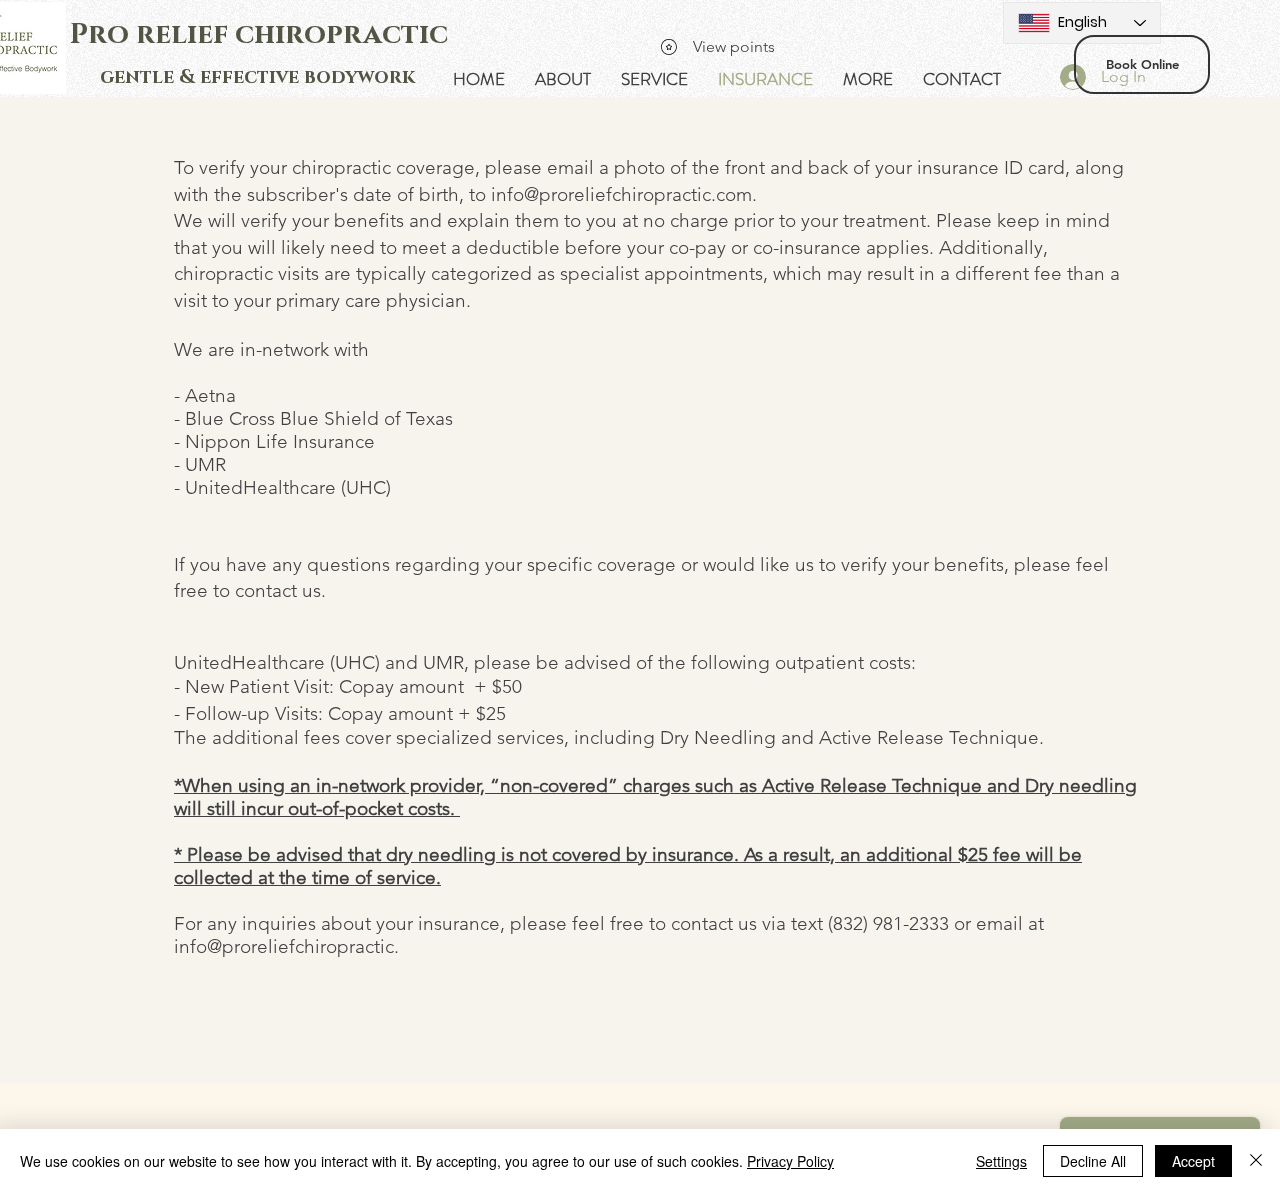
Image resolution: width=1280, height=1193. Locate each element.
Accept (1193, 1161)
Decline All (1093, 1161)
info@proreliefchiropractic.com (621, 194)
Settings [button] (1001, 1161)
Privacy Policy (790, 1161)
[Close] (1256, 1161)
